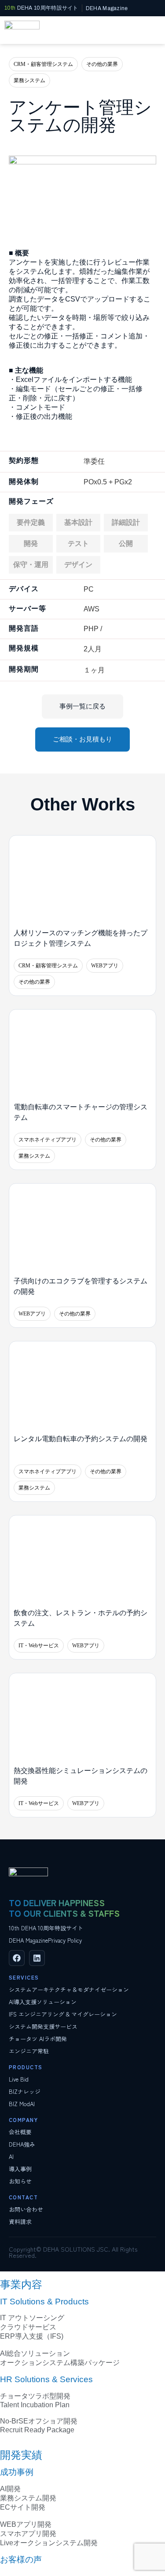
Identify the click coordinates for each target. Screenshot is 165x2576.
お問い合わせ (26, 2209)
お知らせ (20, 2181)
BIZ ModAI (22, 2104)
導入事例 (20, 2169)
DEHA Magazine (28, 1940)
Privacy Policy (65, 1940)
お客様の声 (21, 2560)
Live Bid (19, 2079)
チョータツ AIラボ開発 (38, 2039)
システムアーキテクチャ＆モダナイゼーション (69, 1989)
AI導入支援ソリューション (43, 2002)
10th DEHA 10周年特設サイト (46, 1928)
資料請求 (20, 2222)
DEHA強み (22, 2144)
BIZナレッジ (25, 2091)
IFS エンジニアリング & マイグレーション (63, 2014)
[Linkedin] (37, 1958)
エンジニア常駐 (29, 2051)
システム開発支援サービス (43, 2026)
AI (11, 2156)
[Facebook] (17, 1958)
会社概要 (20, 2132)
